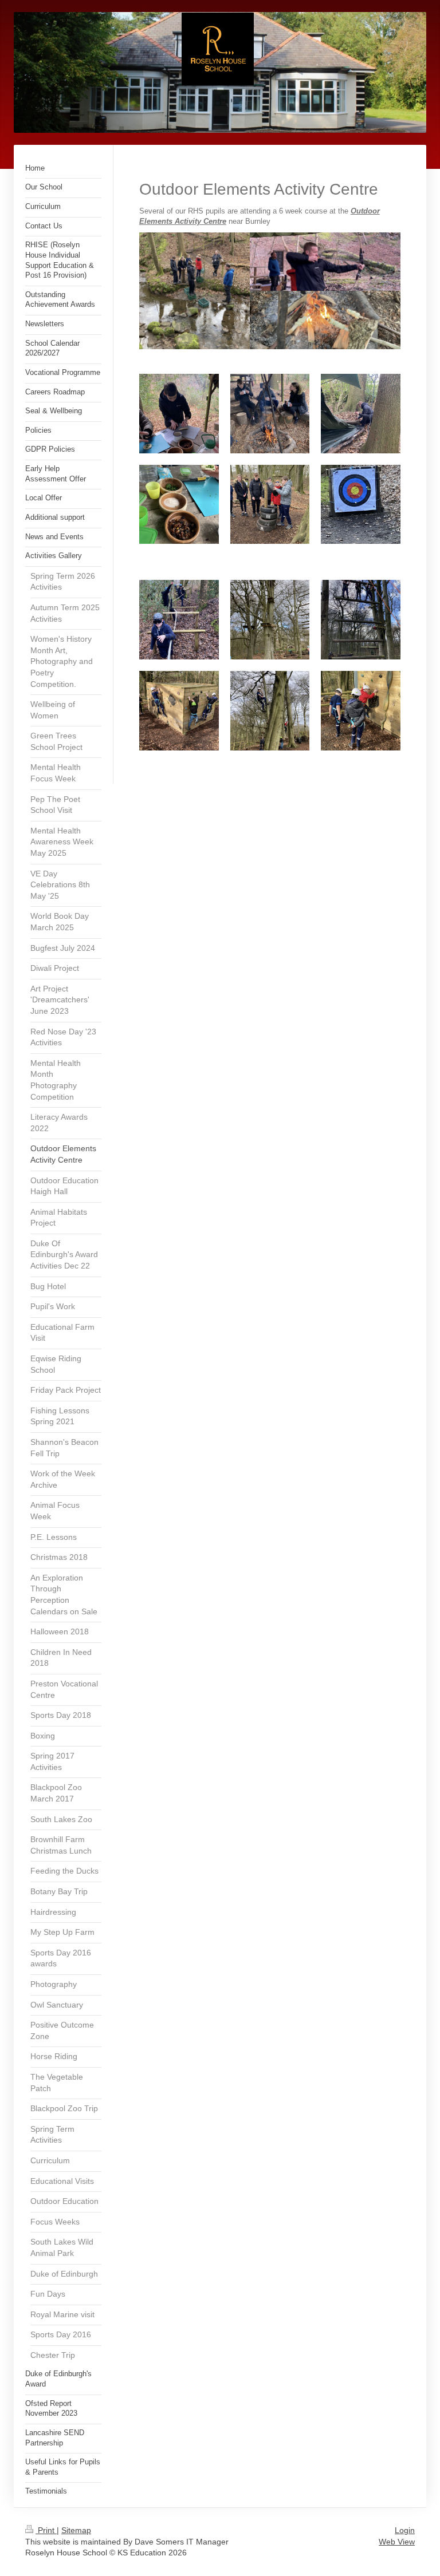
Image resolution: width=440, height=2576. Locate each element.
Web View (397, 2542)
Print (46, 2530)
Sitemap (76, 2530)
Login (405, 2530)
